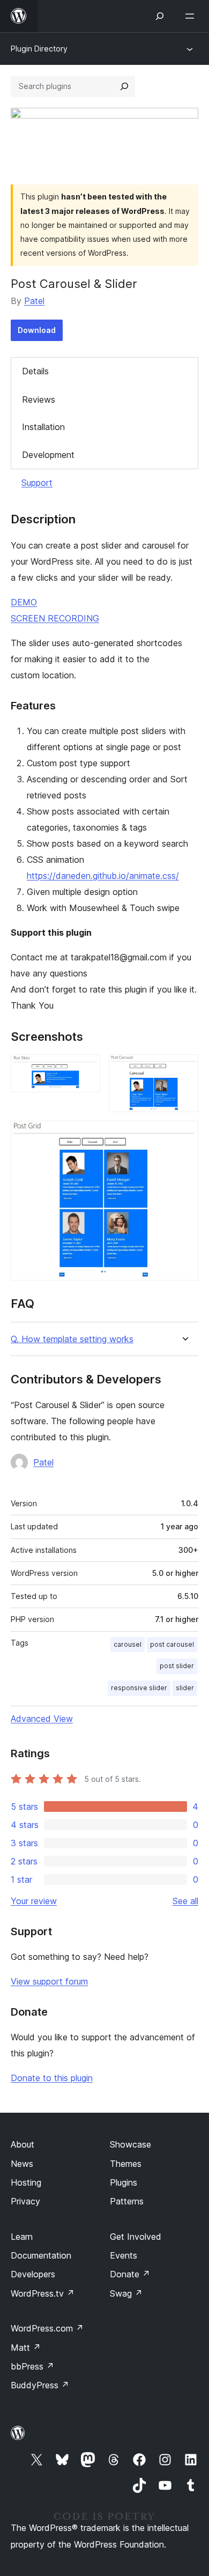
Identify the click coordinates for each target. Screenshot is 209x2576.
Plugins (124, 2182)
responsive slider (139, 1688)
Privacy (25, 2201)
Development (48, 455)
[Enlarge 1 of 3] (86, 1069)
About (23, 2144)
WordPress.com (47, 2328)
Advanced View (42, 1719)
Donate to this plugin (52, 2078)
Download (37, 330)
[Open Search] (160, 16)
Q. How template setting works (72, 1339)
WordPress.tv (43, 2293)
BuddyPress (40, 2385)
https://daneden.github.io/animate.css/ (103, 876)
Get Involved (136, 2237)
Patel (34, 301)
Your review (34, 1901)
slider (185, 1688)
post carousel (172, 1644)
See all (185, 1901)
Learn (22, 2237)
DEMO (24, 602)
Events (124, 2255)
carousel (128, 1644)
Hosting (26, 2182)
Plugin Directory (39, 49)
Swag (126, 2293)
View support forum (49, 1981)
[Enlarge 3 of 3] (184, 1135)
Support (37, 483)
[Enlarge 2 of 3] (184, 1069)
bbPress (32, 2366)
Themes (126, 2164)
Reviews (39, 399)
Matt (26, 2348)
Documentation (41, 2255)
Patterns (127, 2201)
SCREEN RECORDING (55, 618)
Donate (130, 2274)
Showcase (130, 2144)
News (22, 2164)
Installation (43, 427)
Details (35, 371)
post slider (177, 1666)
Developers (33, 2274)
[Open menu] (192, 16)
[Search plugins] (124, 86)
